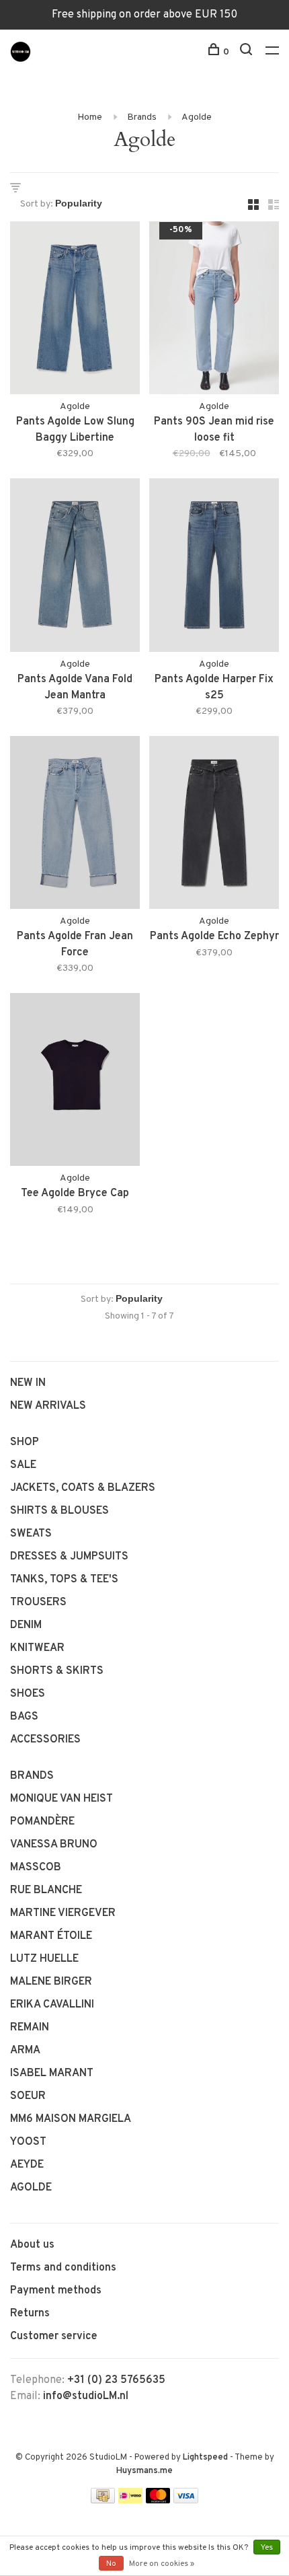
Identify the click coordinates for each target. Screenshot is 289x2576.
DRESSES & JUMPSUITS (69, 1557)
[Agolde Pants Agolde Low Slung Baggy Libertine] (75, 310)
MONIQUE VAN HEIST (61, 1799)
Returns (30, 2314)
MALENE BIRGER (51, 1982)
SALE (23, 1465)
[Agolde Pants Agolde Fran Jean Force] (75, 825)
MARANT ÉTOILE (51, 1936)
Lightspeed (205, 2458)
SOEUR (28, 2096)
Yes (267, 2548)
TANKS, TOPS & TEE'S (64, 1580)
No (111, 2564)
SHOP (25, 1442)
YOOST (28, 2142)
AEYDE (27, 2165)
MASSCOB (36, 1868)
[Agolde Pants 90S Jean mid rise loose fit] (214, 310)
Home (90, 117)
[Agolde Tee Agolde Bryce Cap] (75, 1082)
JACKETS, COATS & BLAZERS (83, 1488)
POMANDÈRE (42, 1822)
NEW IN (28, 1383)
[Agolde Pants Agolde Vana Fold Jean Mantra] (75, 567)
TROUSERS (38, 1603)
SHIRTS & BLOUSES (59, 1511)
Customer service (54, 2336)
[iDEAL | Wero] (130, 2501)
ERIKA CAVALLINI (52, 2005)
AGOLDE (31, 2188)
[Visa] (186, 2501)
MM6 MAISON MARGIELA (71, 2119)
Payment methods (56, 2291)
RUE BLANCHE (46, 1890)
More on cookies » (162, 2564)
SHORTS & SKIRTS (57, 1671)
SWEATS (31, 1534)
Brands (142, 117)
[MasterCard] (158, 2501)
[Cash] (103, 2501)
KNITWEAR (37, 1648)
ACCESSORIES (45, 1740)
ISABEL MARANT (52, 2073)
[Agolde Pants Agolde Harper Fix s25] (214, 567)
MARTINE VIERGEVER (63, 1913)
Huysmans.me (144, 2471)
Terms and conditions (63, 2268)
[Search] (248, 52)
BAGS (24, 1717)
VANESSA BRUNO (54, 1845)
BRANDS (32, 1776)
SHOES (28, 1694)
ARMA (25, 2051)
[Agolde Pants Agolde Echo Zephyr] (214, 825)
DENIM (26, 1625)
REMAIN (30, 2028)
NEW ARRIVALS (48, 1406)
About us (32, 2245)
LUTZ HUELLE (44, 1959)
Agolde (197, 117)
